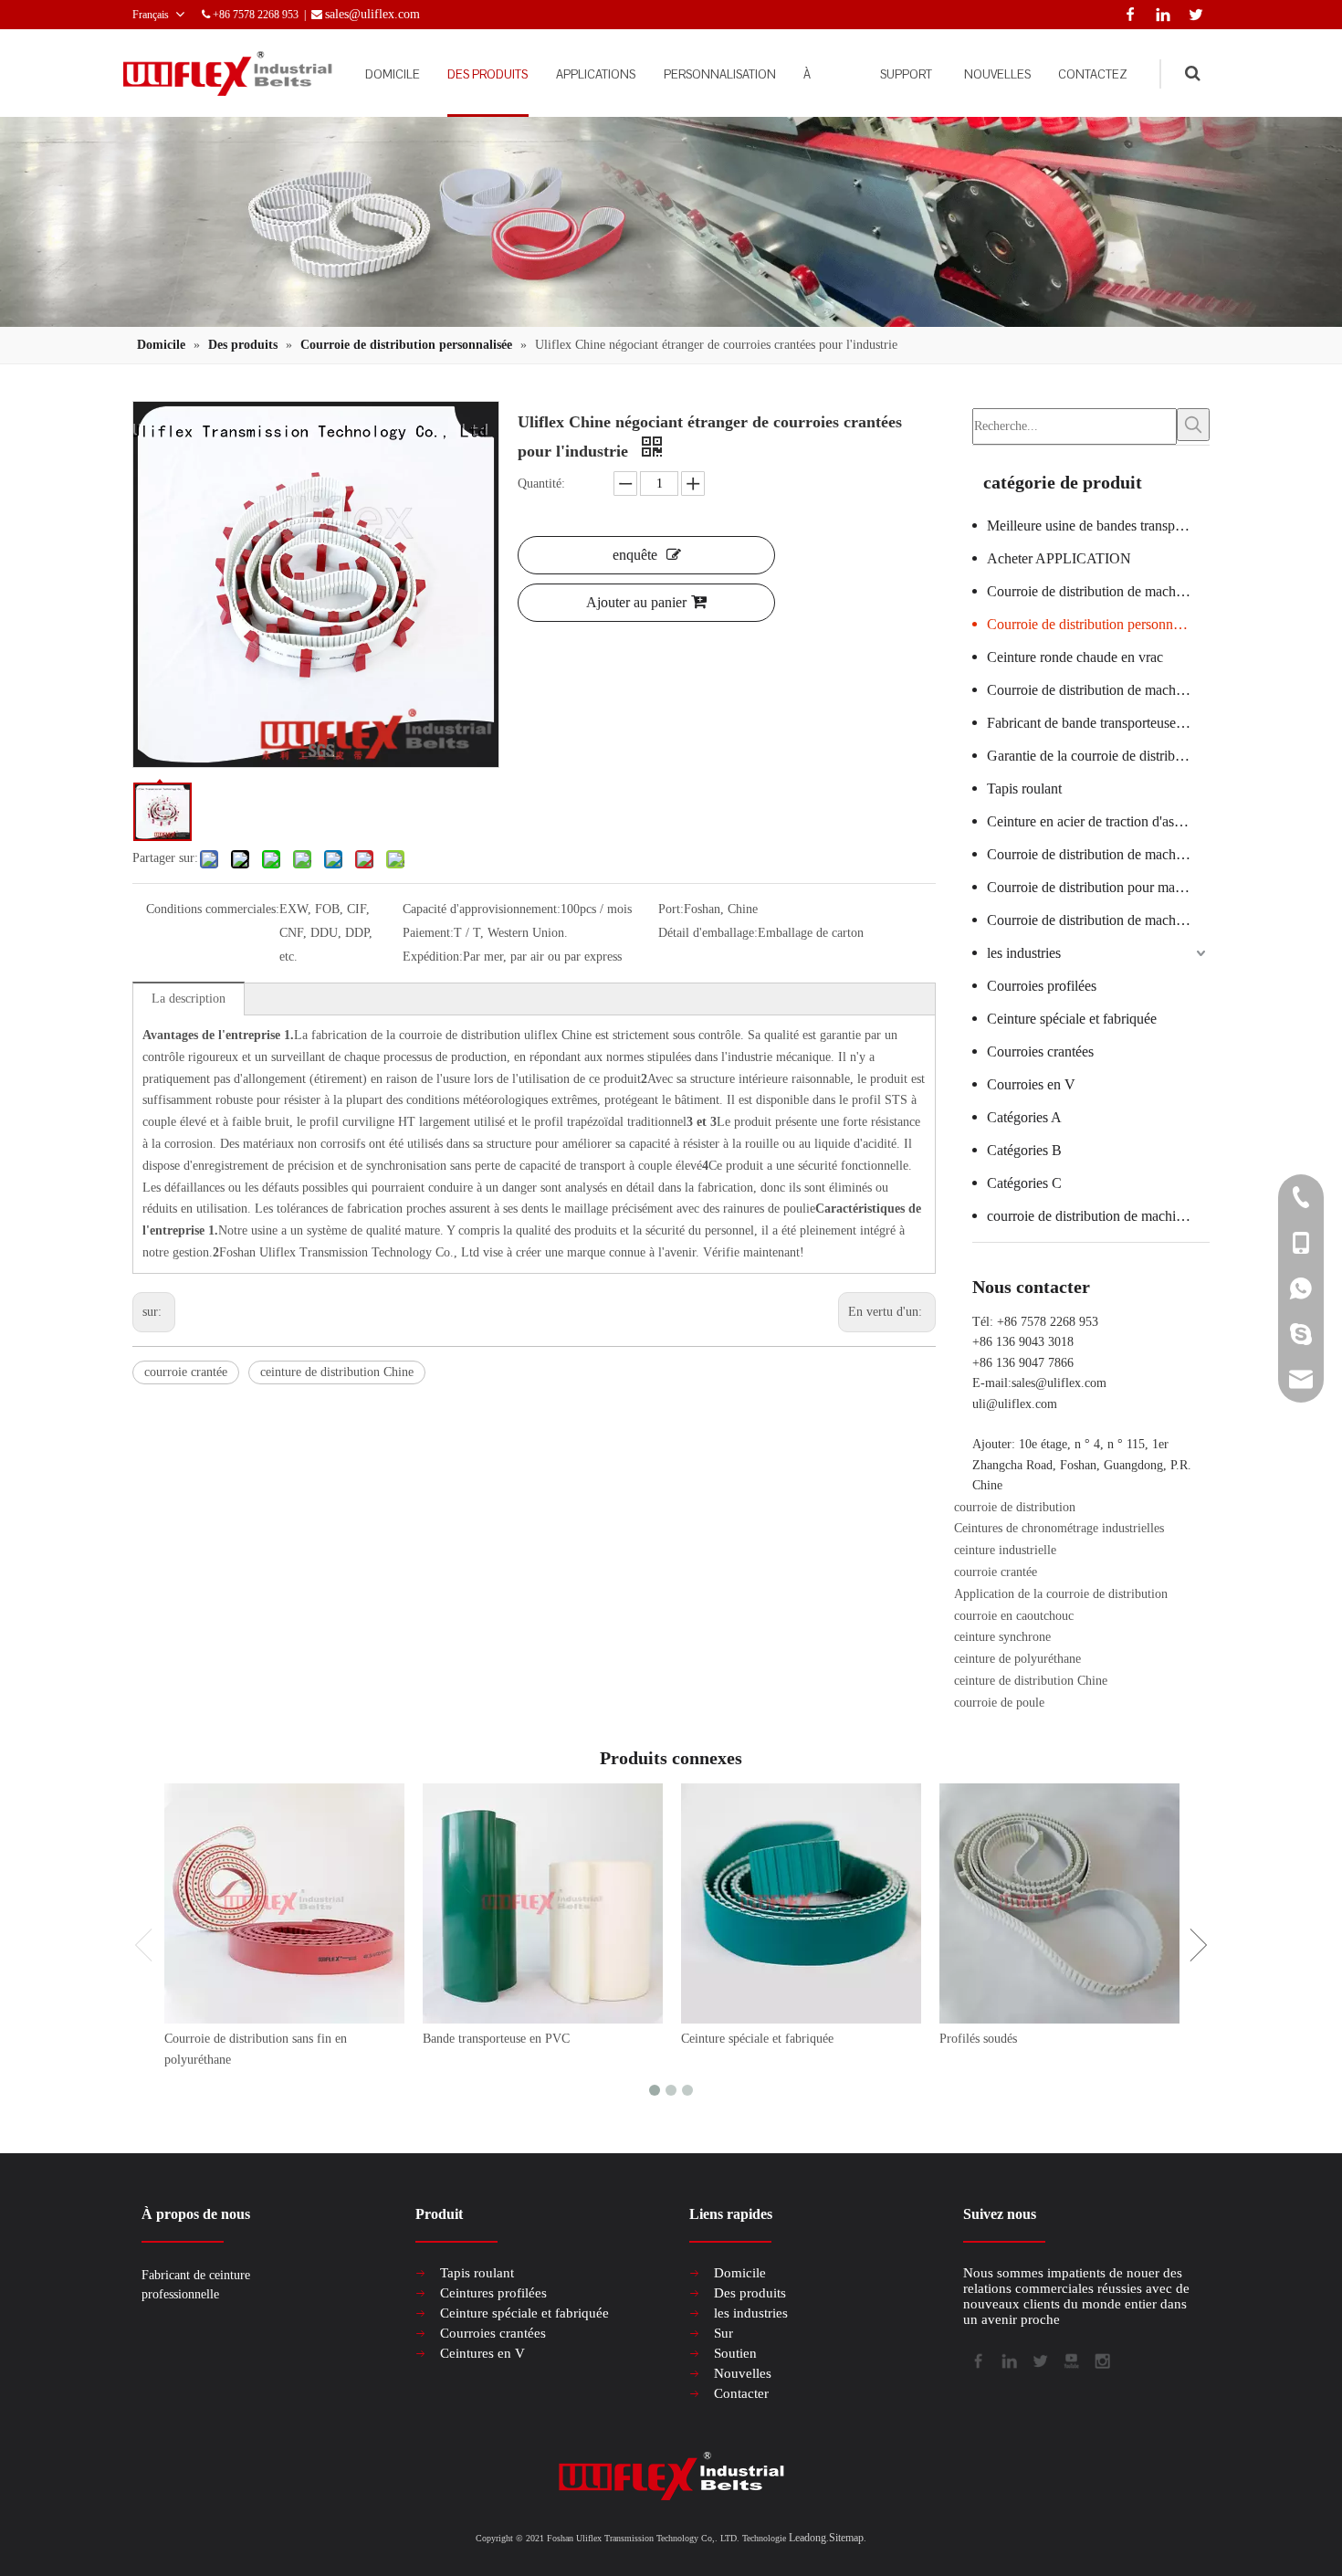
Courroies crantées (1040, 1051)
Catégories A (1024, 1117)
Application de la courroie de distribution (1061, 1594)
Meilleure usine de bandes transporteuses (1098, 526)
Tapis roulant (1024, 789)
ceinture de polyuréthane (1017, 1659)
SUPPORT (906, 74)
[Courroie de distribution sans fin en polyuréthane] (284, 1903)
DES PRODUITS (488, 74)
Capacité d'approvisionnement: (482, 909)
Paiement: (428, 933)
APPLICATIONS (596, 74)
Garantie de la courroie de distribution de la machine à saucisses (1098, 756)
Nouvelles (743, 2373)
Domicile (740, 2273)
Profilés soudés (978, 2039)
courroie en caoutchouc (1014, 1616)
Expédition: (433, 957)
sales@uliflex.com (1059, 1383)
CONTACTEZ (1093, 74)
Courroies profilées (1042, 986)
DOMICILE (393, 74)
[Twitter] (1193, 12)
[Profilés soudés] (1059, 1903)
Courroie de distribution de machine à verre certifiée (1098, 591)
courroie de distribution (1015, 1507)
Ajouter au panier (636, 602)
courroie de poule (999, 1703)
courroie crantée (186, 1372)
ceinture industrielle (1005, 1550)
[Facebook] (1127, 12)
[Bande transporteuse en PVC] (543, 1903)
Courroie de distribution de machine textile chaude (1098, 690)
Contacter (741, 2393)
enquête (635, 555)
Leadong (807, 2538)
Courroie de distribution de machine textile (1098, 854)
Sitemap (846, 2538)
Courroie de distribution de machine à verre (1098, 920)
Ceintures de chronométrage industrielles (1059, 1528)
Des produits (750, 2293)
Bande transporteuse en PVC (496, 2039)
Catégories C (1024, 1183)
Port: (671, 909)
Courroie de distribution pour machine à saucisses (1098, 887)
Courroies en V (1031, 1084)
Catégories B (1024, 1150)
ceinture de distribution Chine (337, 1372)
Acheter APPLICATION (1059, 558)
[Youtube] (1070, 2360)
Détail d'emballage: (708, 933)
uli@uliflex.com (1015, 1404)
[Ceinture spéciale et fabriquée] (801, 1903)
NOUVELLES (997, 74)
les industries (1024, 953)
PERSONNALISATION (720, 74)
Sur (723, 2333)
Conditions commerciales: (213, 909)
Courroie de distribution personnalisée (1096, 624)
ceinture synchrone (1002, 1637)
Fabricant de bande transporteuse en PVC (1098, 723)
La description (189, 999)
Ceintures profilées (493, 2293)
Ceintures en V (482, 2353)
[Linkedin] (1159, 12)
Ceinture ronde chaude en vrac (1075, 657)
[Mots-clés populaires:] (1193, 425)
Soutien (735, 2353)
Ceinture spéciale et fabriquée (1072, 1019)
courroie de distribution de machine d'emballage (1098, 1216)
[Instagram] (1101, 2360)
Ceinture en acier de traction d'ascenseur (1098, 821)
